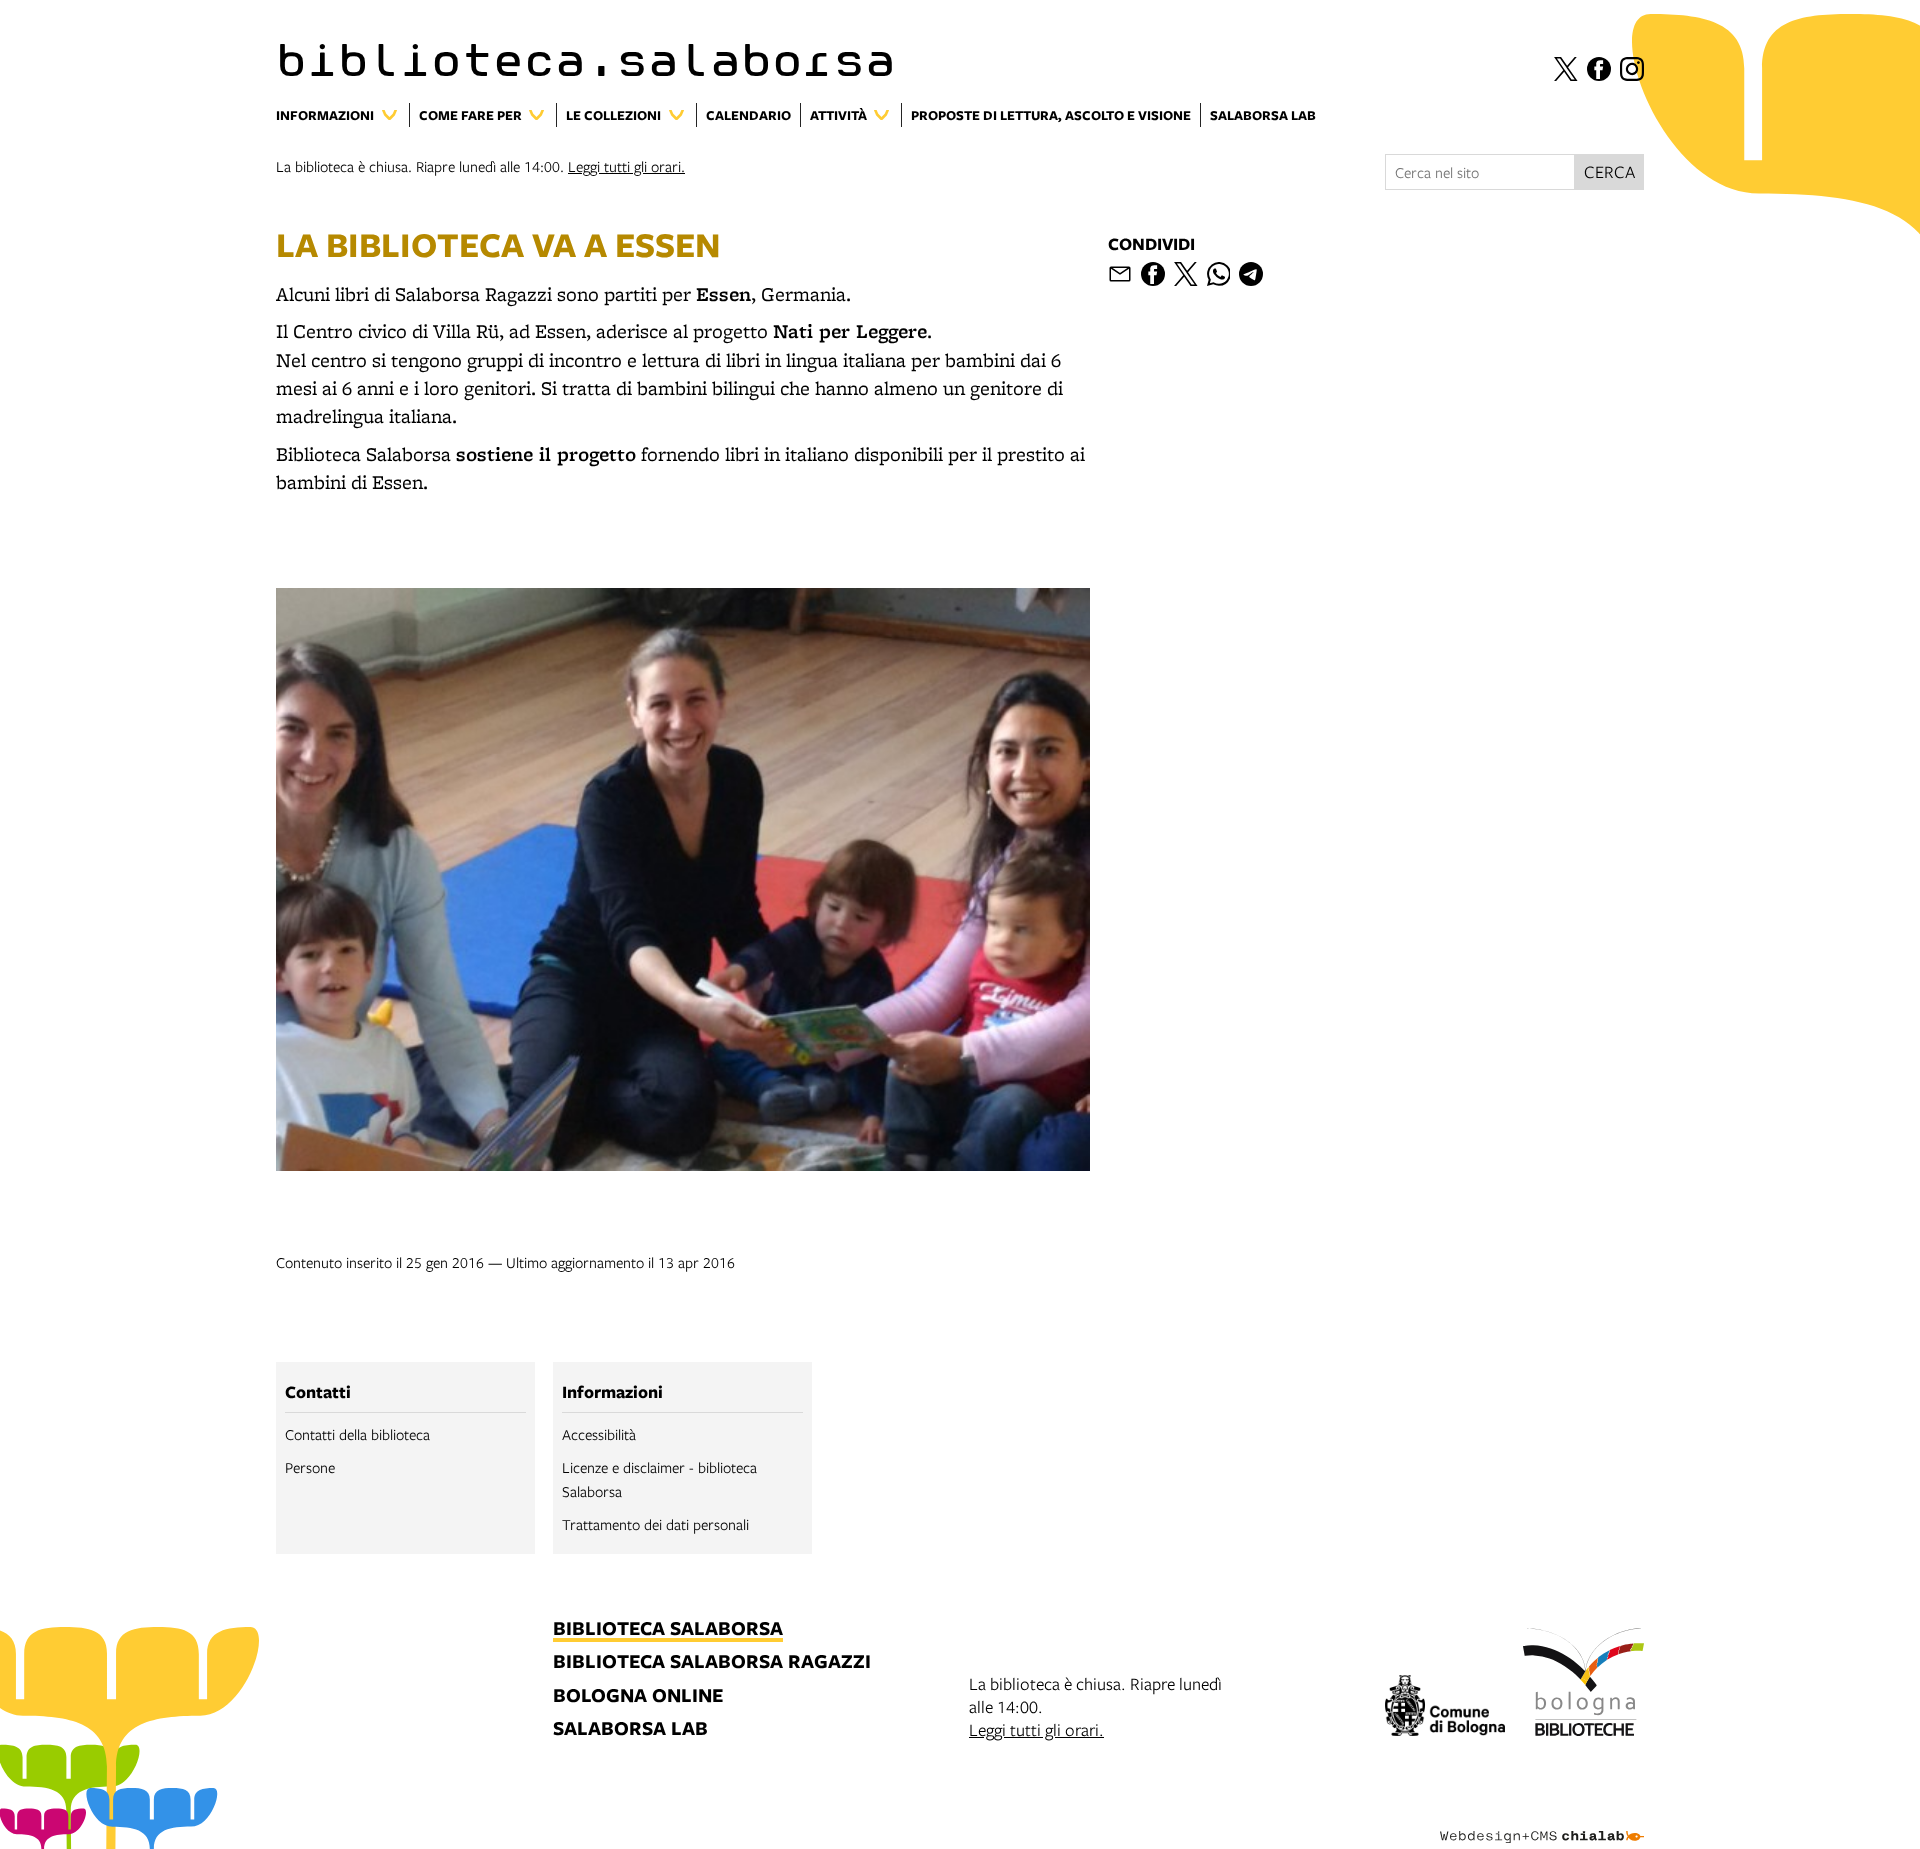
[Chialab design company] (1542, 1819)
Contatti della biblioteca (357, 1434)
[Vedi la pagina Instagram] (1632, 69)
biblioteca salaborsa (668, 1629)
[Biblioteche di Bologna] (1583, 1685)
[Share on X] (1186, 274)
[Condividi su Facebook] (1153, 274)
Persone (310, 1467)
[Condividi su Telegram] (1251, 274)
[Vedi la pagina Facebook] (1599, 69)
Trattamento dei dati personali (655, 1524)
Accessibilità (599, 1434)
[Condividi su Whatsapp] (1219, 274)
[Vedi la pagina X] (1566, 69)
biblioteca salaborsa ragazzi (712, 1662)
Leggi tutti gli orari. (626, 166)
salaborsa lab (630, 1729)
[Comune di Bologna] (1445, 1708)
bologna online (638, 1696)
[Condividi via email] (1120, 274)
